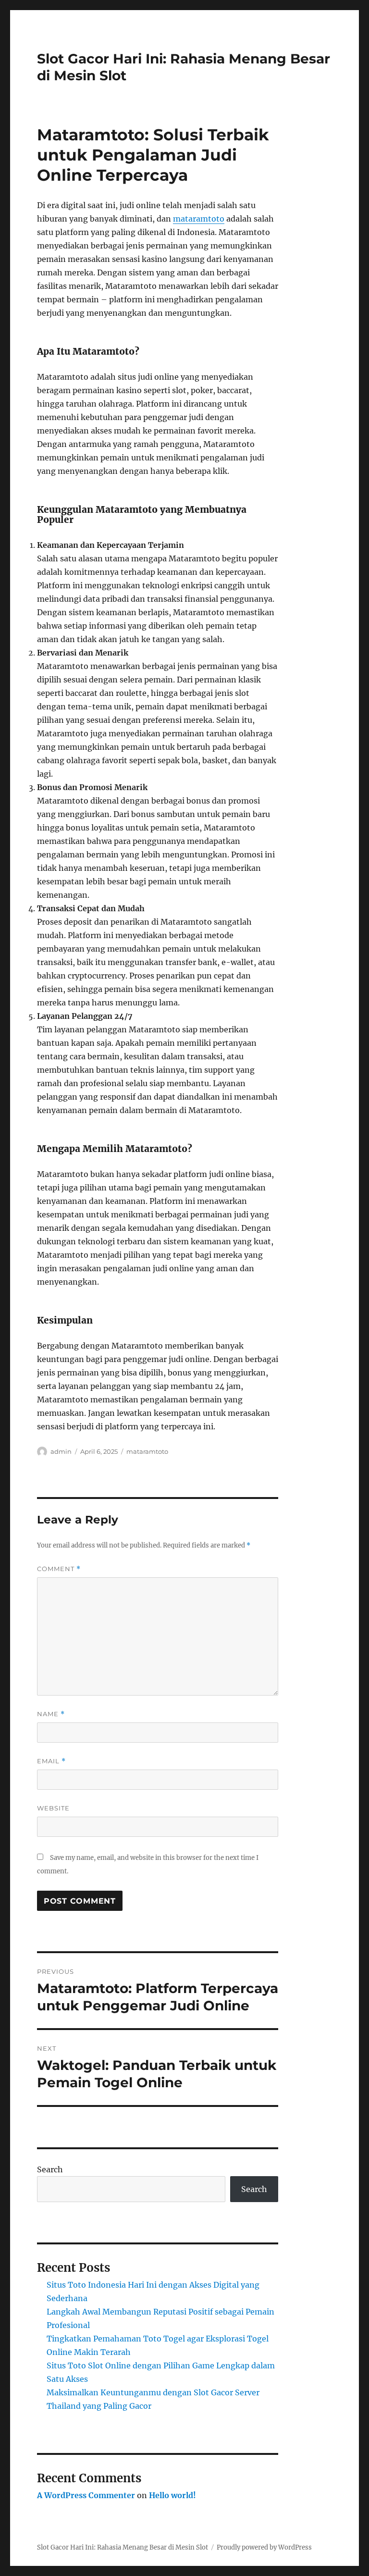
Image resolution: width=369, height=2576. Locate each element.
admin (61, 1451)
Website (53, 1808)
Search (50, 2169)
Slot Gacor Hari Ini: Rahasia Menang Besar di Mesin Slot (123, 2547)
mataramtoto (199, 219)
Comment (59, 1569)
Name (51, 1714)
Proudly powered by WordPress (264, 2547)
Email (51, 1761)
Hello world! (172, 2495)
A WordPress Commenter (86, 2495)
